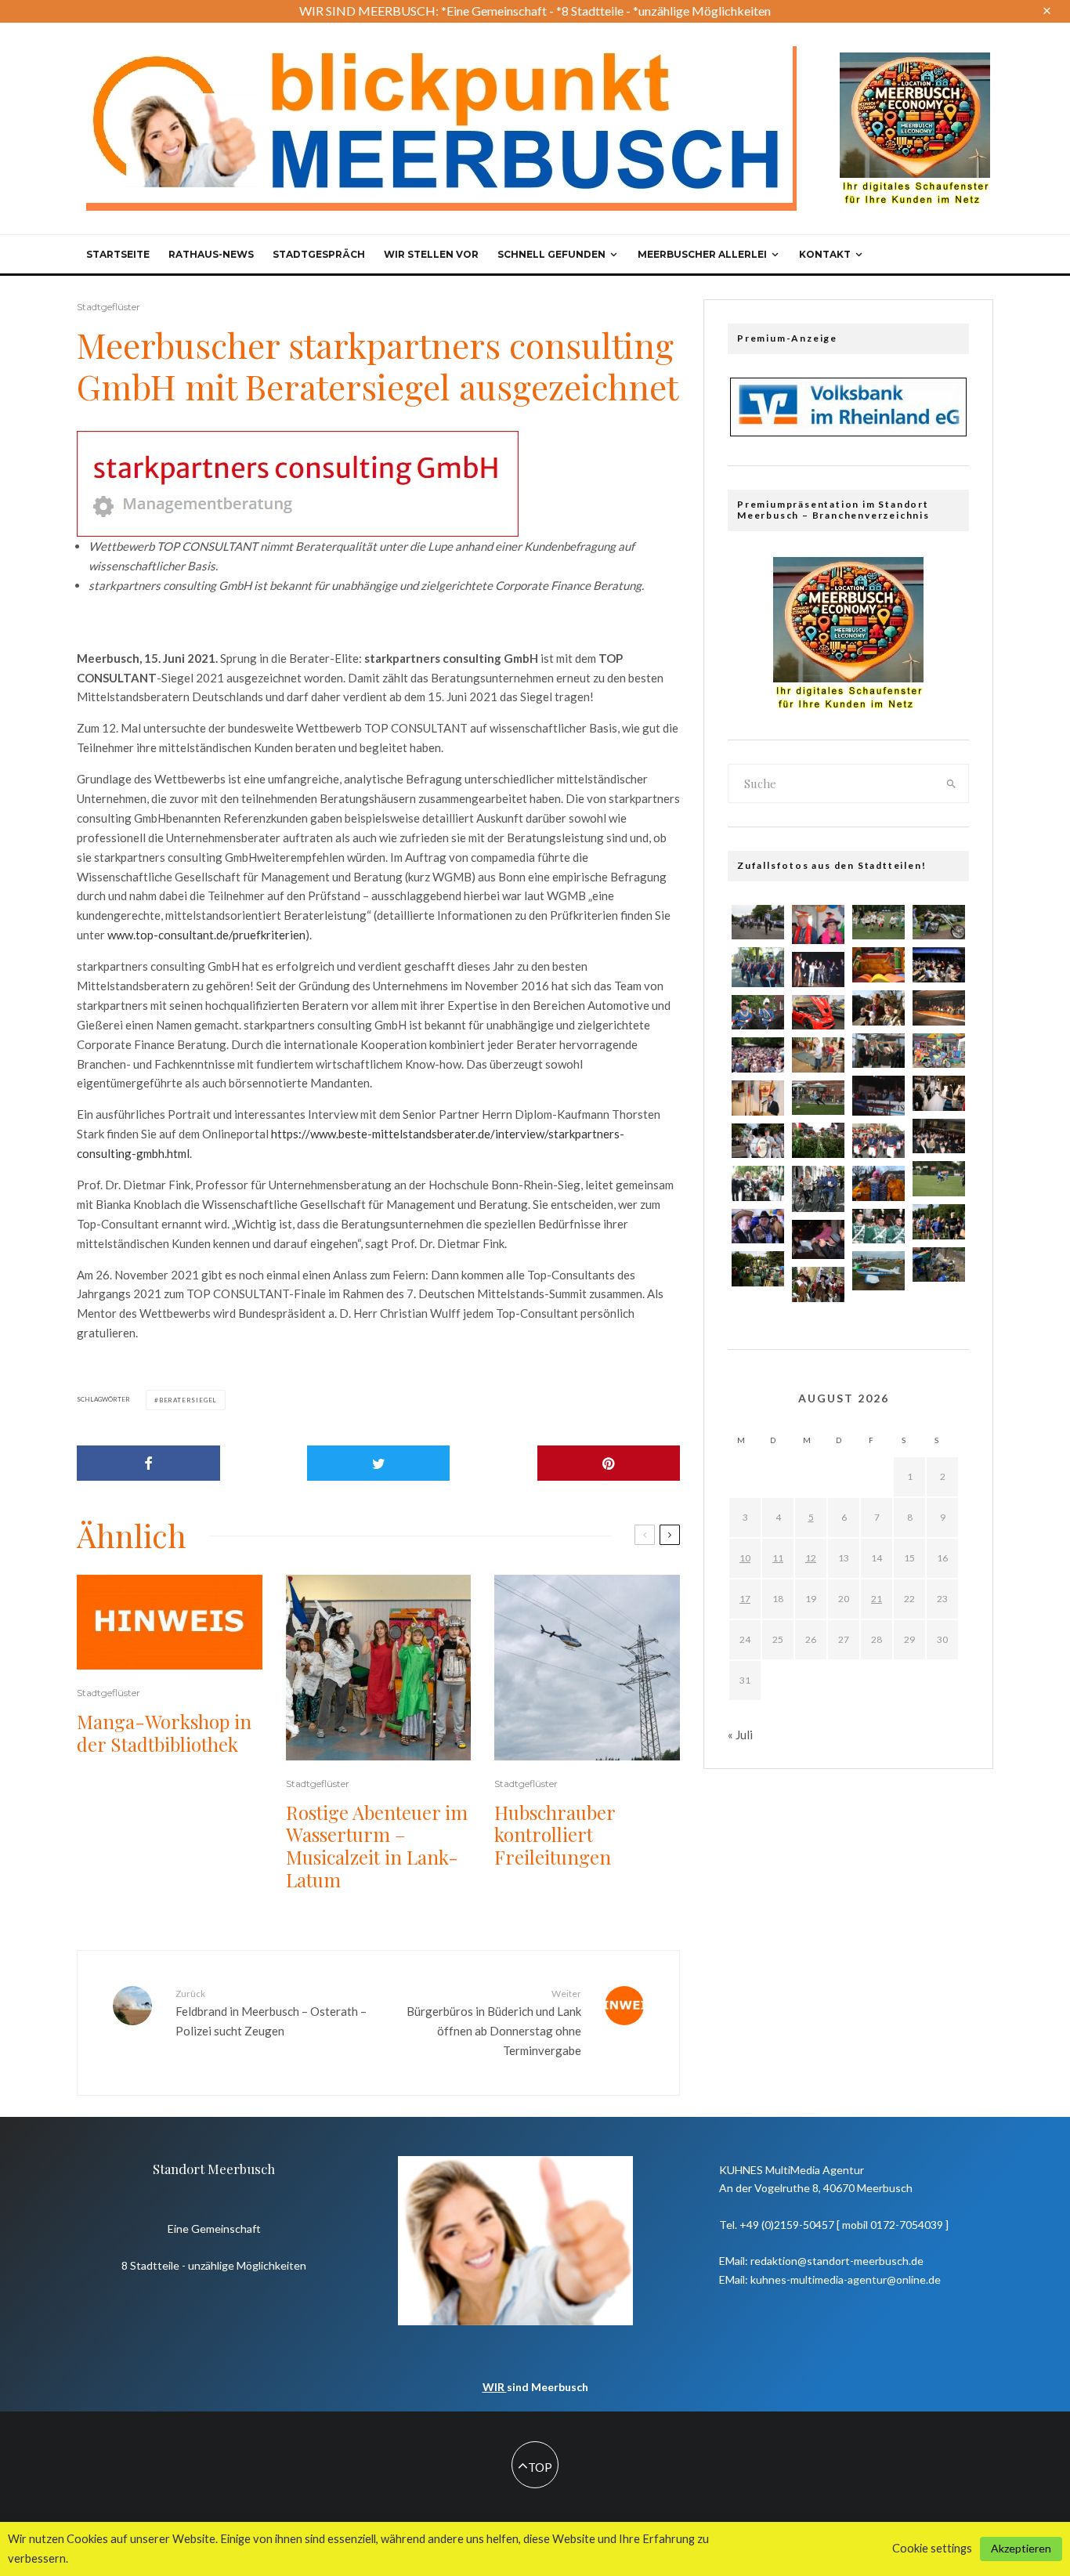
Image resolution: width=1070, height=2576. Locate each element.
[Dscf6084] (878, 1271)
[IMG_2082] (818, 1098)
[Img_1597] (878, 1183)
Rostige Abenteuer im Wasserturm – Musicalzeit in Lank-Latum (377, 1846)
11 (778, 1558)
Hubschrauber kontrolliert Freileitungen (555, 1835)
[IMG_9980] (939, 1051)
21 (877, 1599)
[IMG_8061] (878, 965)
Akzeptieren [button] (1021, 2548)
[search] (952, 783)
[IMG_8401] (758, 1141)
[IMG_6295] (878, 923)
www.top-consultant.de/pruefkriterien (206, 935)
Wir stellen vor (431, 254)
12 (811, 1558)
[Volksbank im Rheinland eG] (848, 432)
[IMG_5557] (939, 1179)
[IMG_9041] (818, 1013)
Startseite (118, 254)
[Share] (148, 1463)
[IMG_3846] (939, 1222)
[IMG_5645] (818, 1140)
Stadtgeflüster (108, 307)
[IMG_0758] (939, 965)
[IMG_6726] (758, 1183)
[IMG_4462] (818, 1189)
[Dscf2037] (818, 1239)
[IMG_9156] (758, 1269)
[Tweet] (379, 1463)
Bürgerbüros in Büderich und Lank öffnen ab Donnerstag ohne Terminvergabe (494, 2022)
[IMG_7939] (878, 1051)
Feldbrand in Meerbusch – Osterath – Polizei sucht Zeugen (271, 2013)
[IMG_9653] (758, 1013)
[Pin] (609, 1463)
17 (745, 1599)
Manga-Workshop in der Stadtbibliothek (164, 1733)
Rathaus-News (211, 254)
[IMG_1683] (878, 1008)
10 (745, 1558)
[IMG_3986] (818, 970)
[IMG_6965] (878, 1141)
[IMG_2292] (758, 1055)
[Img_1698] (758, 1226)
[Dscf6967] (758, 967)
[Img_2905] (939, 1008)
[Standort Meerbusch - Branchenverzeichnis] (915, 60)
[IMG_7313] (758, 1098)
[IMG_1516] (878, 1226)
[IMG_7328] (939, 923)
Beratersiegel (188, 1400)
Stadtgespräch (319, 254)
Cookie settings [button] (932, 2548)
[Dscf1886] (878, 1095)
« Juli (740, 1735)
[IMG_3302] (939, 1093)
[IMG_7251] (939, 1136)
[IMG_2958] (939, 1265)
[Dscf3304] (818, 924)
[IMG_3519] (818, 1055)
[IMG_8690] (818, 1284)
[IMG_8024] (758, 923)
